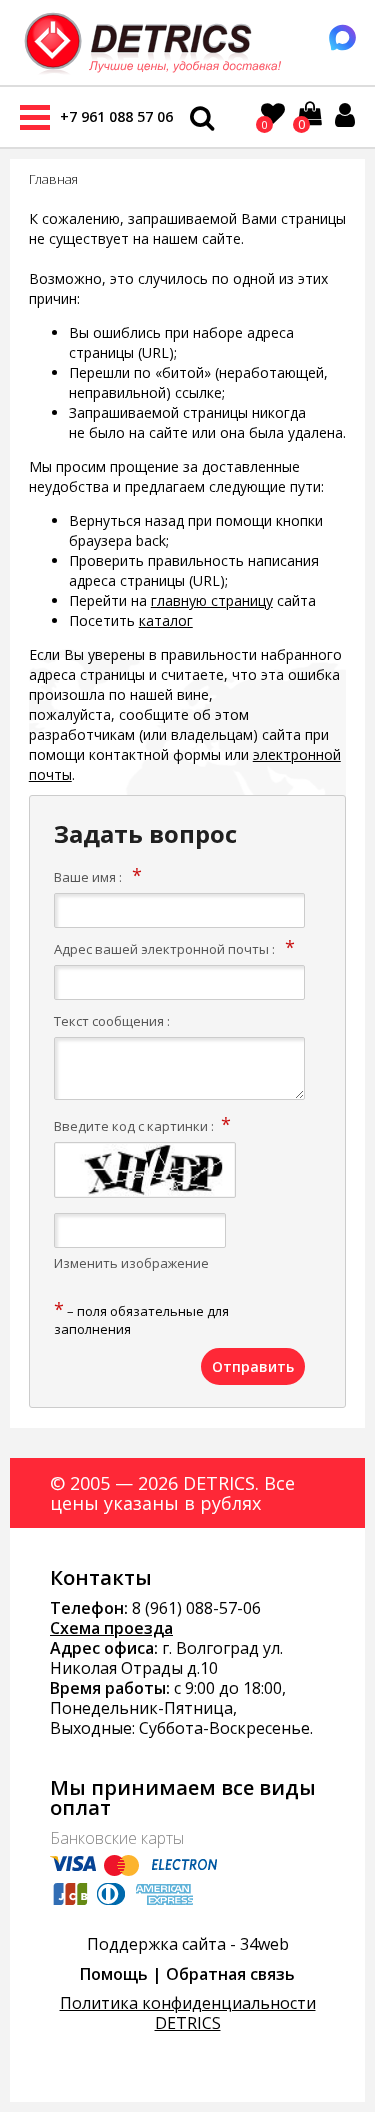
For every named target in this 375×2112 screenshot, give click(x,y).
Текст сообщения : (112, 1021)
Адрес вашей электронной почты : (164, 949)
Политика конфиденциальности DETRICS (188, 2013)
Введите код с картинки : (134, 1126)
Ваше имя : (88, 877)
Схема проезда (111, 1628)
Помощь (114, 1974)
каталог (166, 620)
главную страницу (212, 600)
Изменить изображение (131, 1263)
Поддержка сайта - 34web (188, 1944)
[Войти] (345, 115)
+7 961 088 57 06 (116, 116)
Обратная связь (230, 1974)
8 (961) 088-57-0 (192, 1608)
